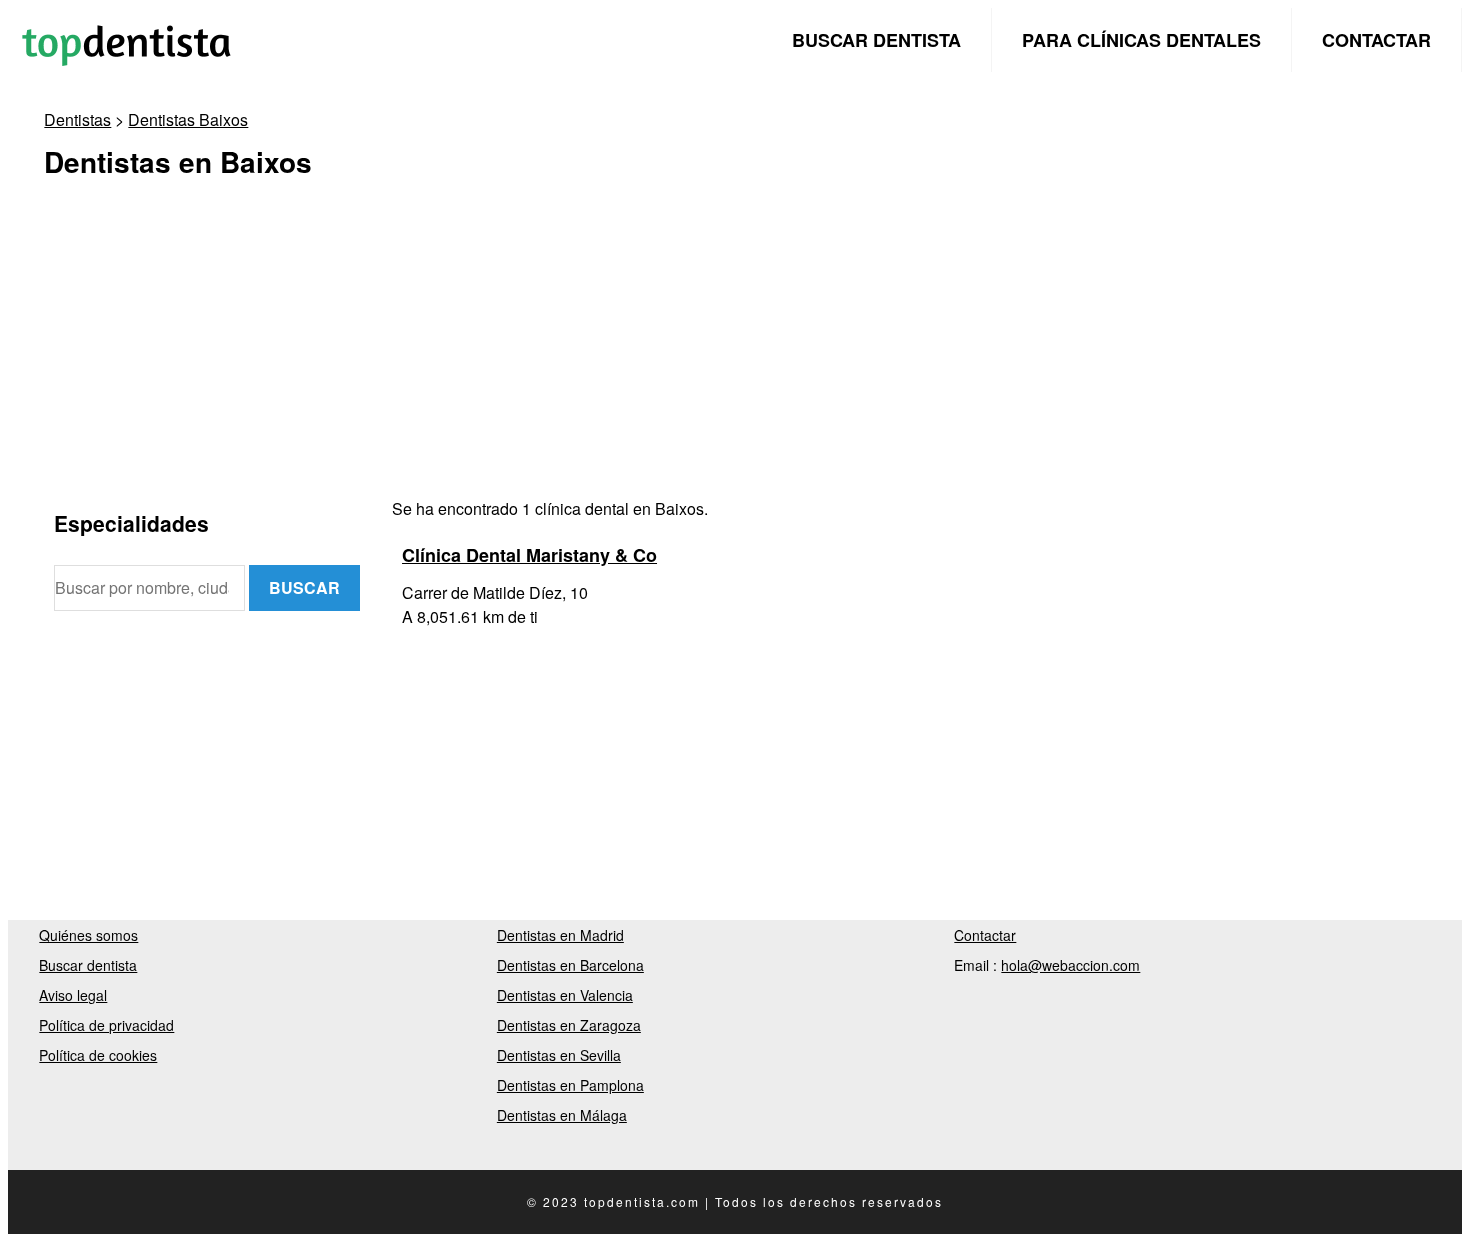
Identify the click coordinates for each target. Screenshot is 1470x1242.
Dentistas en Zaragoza (569, 1025)
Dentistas (77, 119)
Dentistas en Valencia (565, 995)
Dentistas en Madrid (560, 935)
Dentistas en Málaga (562, 1115)
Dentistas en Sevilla (559, 1055)
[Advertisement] (654, 357)
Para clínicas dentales (1141, 40)
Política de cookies (98, 1055)
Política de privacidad (106, 1025)
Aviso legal (73, 995)
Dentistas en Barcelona (570, 965)
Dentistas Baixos (188, 119)
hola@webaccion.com (1070, 965)
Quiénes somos (88, 935)
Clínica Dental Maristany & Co (529, 555)
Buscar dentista (876, 40)
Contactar (1376, 40)
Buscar (304, 587)
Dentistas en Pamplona (570, 1085)
